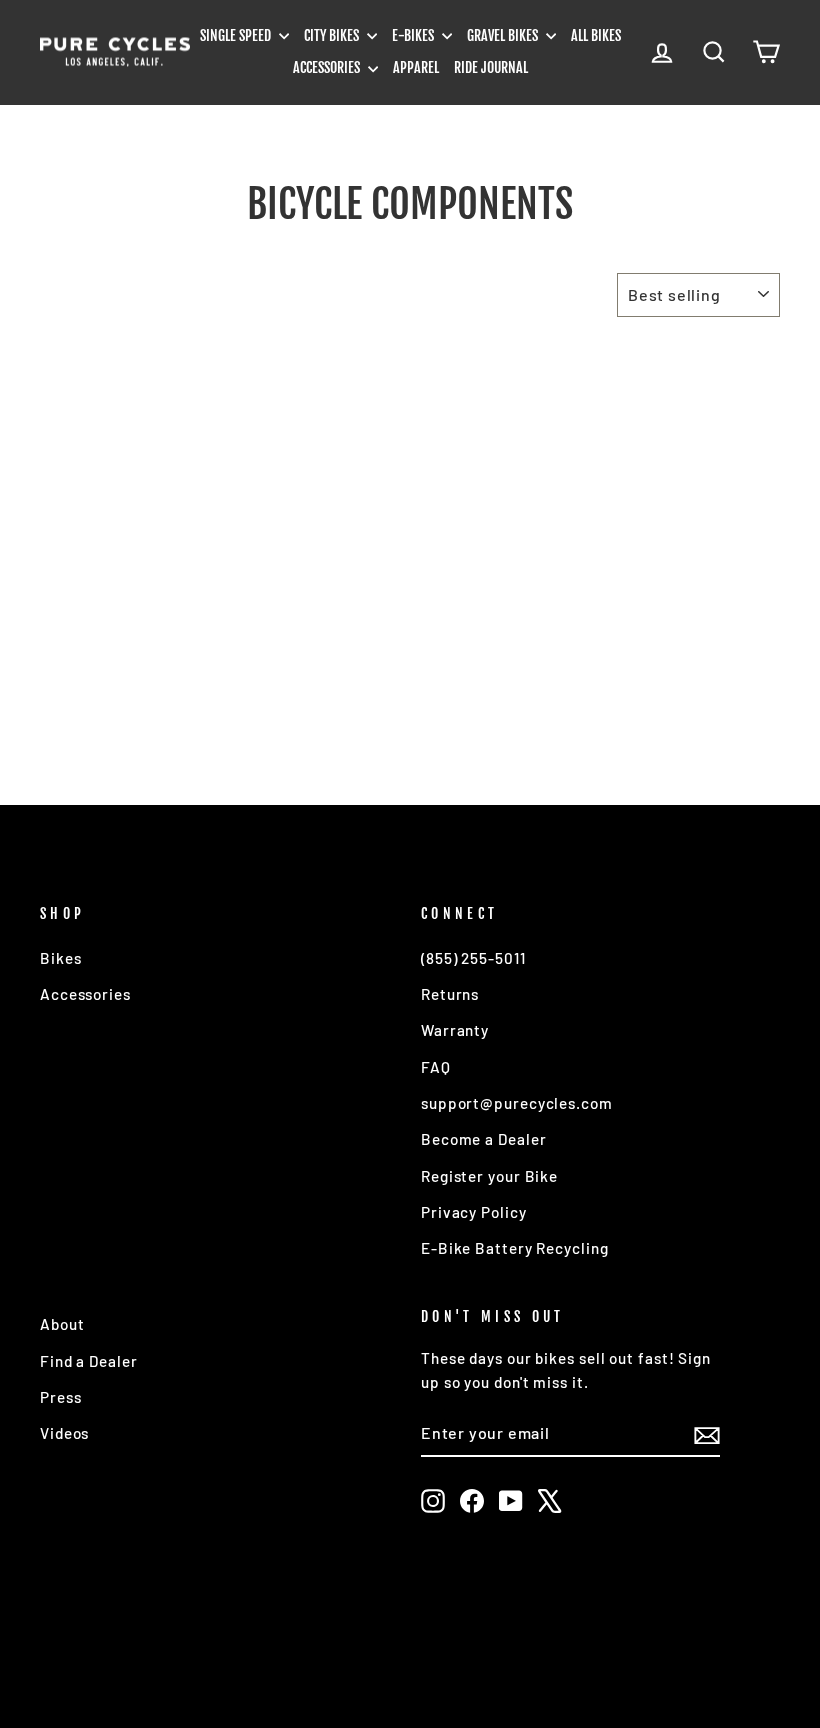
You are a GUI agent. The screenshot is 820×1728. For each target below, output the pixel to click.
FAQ (436, 1067)
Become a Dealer (484, 1139)
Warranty (455, 1030)
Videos (64, 1433)
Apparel (416, 67)
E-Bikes (414, 35)
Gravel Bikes (504, 35)
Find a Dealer (89, 1361)
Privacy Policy (474, 1212)
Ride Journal (491, 67)
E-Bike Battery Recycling (515, 1248)
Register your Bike (489, 1176)
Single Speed (237, 35)
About (62, 1324)
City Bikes (333, 35)
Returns (450, 994)
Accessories (328, 67)
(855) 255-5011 (473, 958)
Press (61, 1397)
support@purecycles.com (517, 1103)
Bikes (61, 958)
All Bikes (596, 35)
